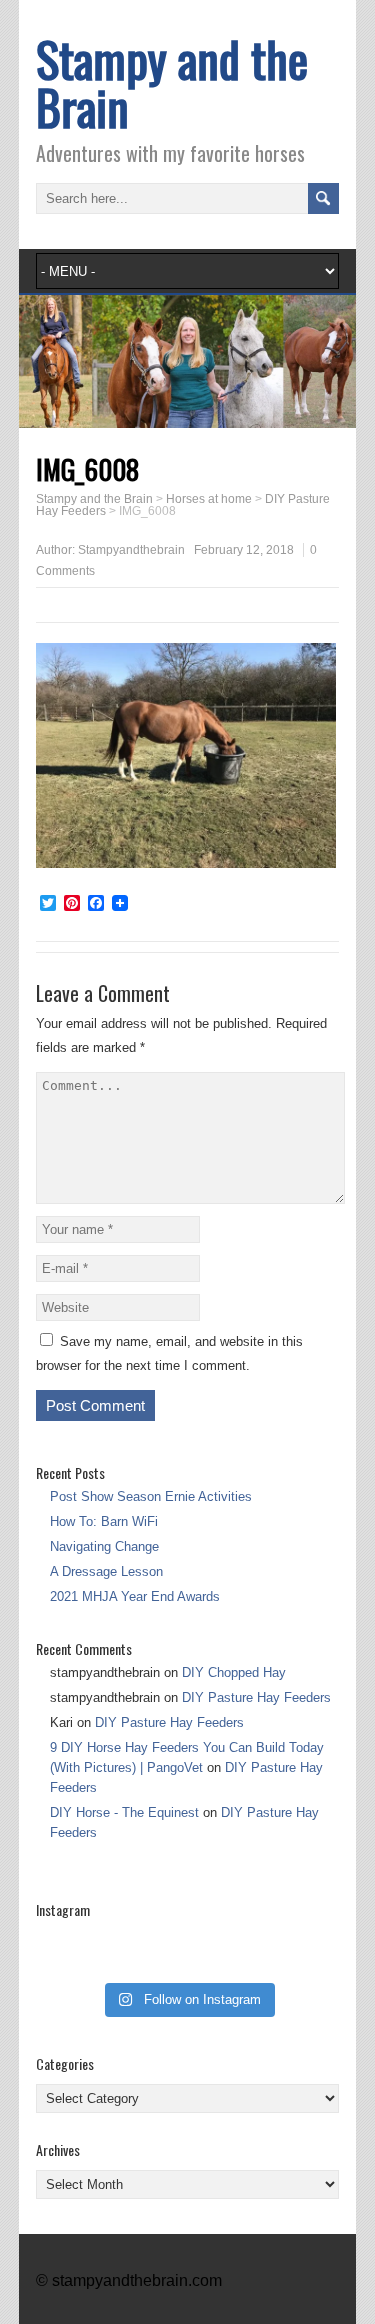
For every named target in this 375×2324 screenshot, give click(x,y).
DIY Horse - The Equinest (124, 1812)
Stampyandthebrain (131, 550)
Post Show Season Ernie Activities (151, 1496)
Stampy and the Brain (172, 82)
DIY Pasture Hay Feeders (256, 1697)
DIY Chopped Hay (234, 1672)
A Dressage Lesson (106, 1571)
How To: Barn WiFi (104, 1521)
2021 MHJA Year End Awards (135, 1596)
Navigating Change (104, 1546)
